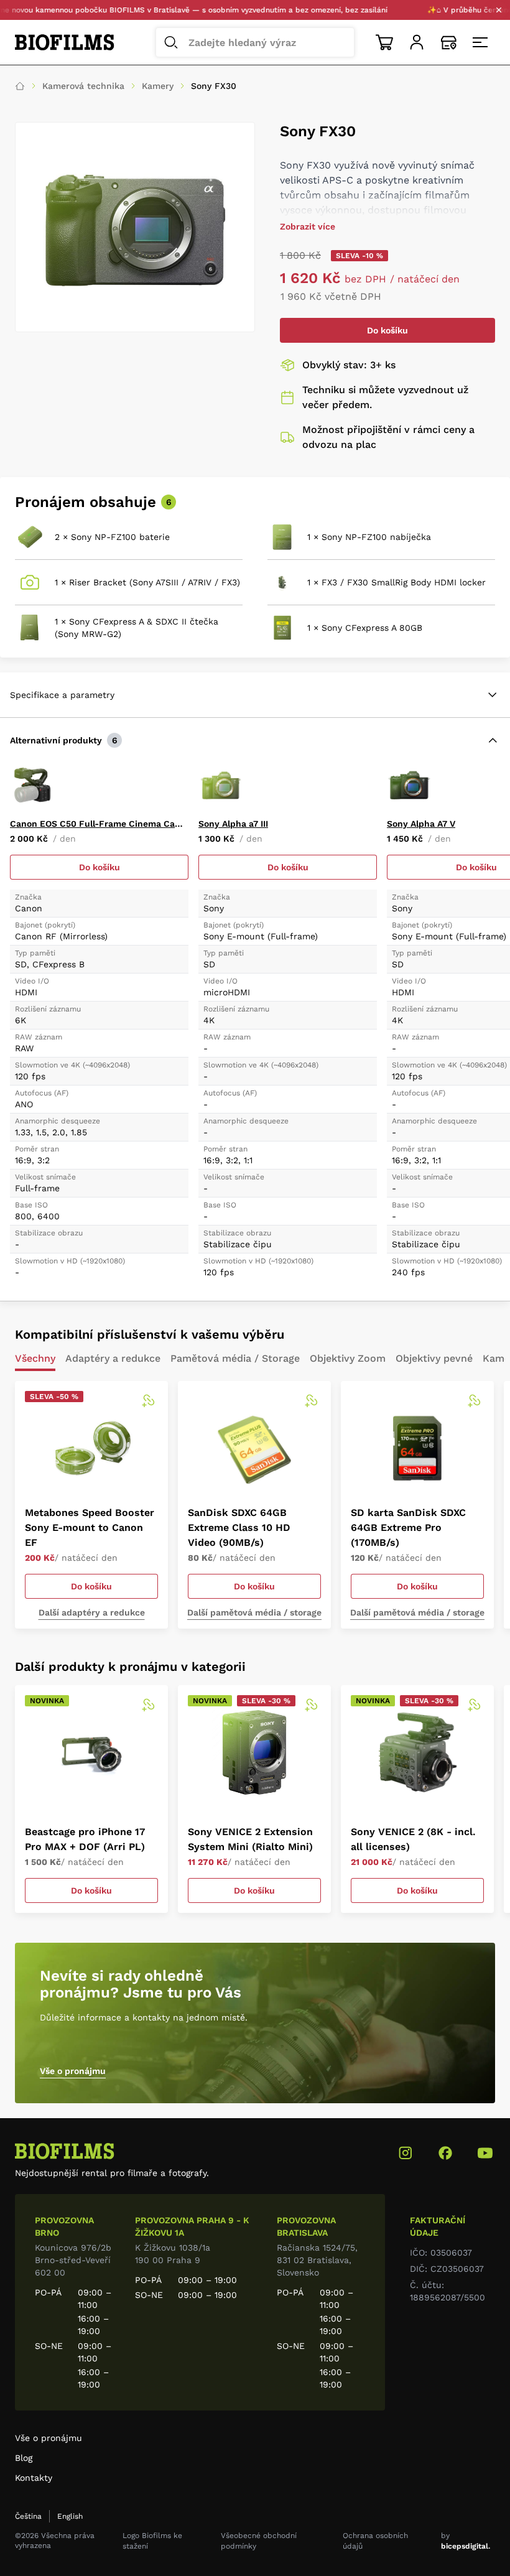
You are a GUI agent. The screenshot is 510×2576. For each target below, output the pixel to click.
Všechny (35, 1359)
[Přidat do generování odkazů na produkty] (148, 1401)
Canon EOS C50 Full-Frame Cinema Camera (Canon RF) (99, 824)
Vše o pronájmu (73, 2071)
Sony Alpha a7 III (233, 824)
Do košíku (387, 330)
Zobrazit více (308, 226)
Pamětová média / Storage (235, 1359)
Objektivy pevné (434, 1359)
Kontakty (34, 2478)
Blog (24, 2458)
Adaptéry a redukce (113, 1359)
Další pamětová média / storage (254, 1612)
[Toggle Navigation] (481, 42)
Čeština (28, 2516)
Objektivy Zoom (348, 1359)
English (70, 2516)
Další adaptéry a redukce (92, 1612)
